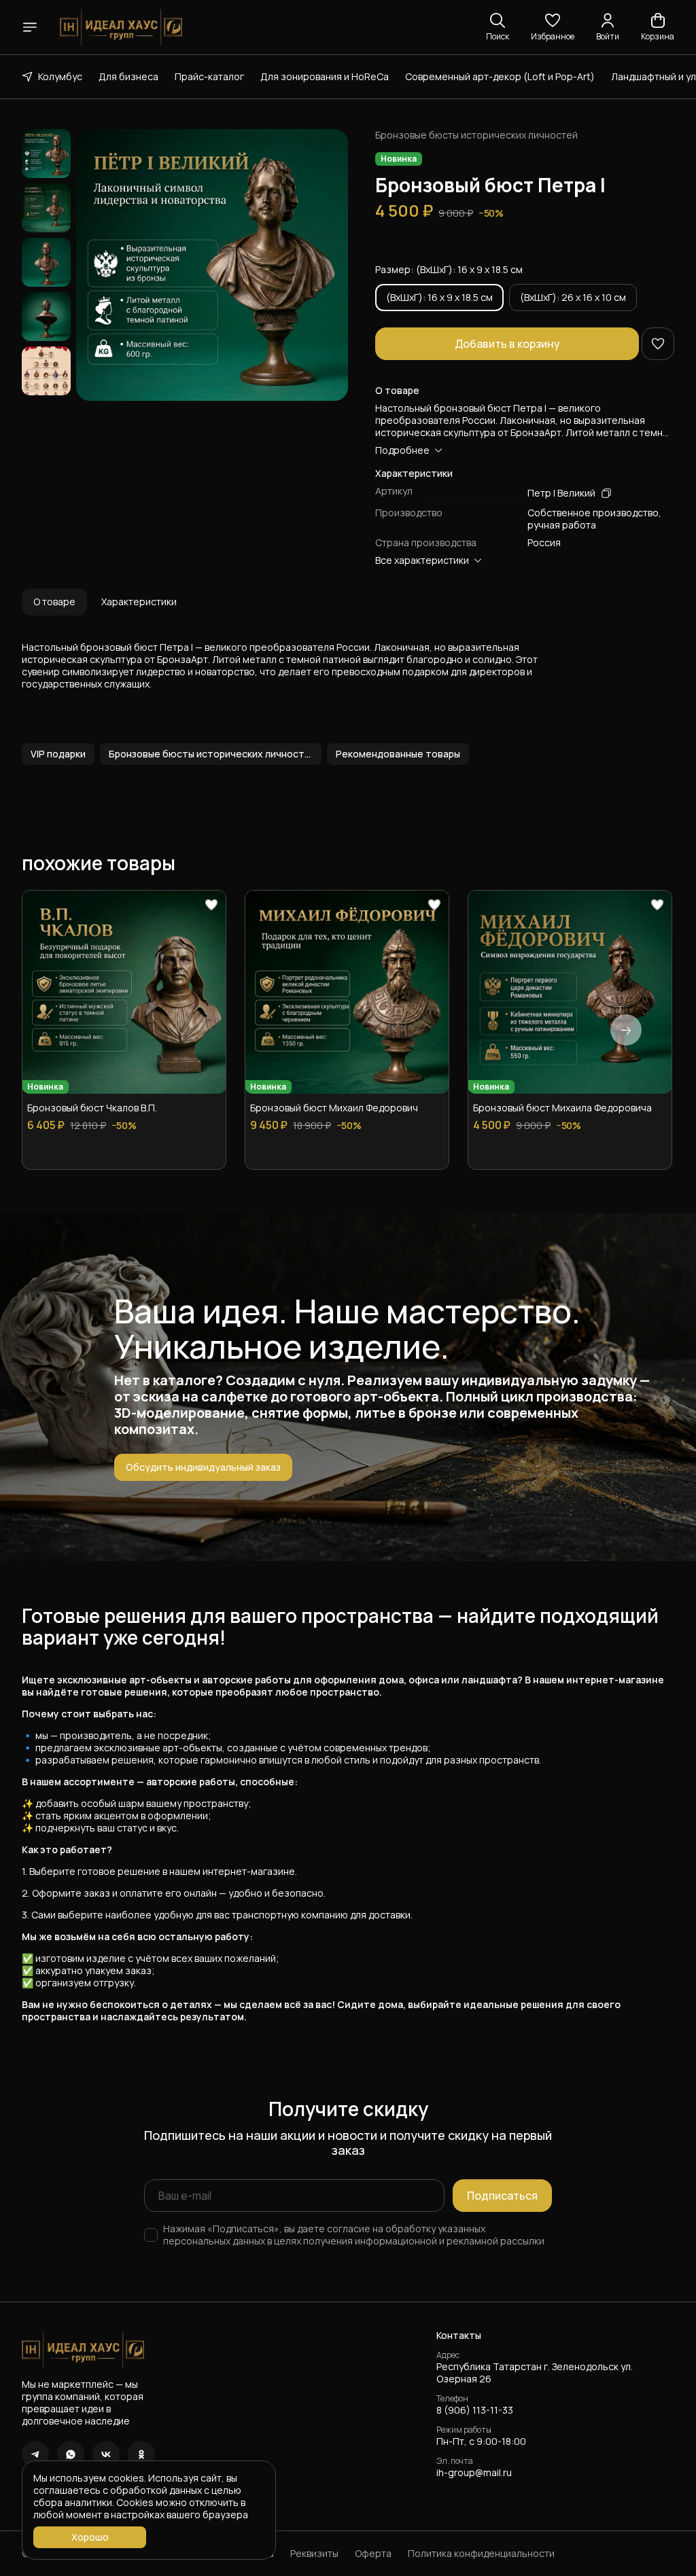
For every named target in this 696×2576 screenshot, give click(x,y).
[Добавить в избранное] (658, 344)
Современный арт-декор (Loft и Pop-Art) (500, 76)
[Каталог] (30, 27)
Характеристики (139, 602)
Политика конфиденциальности (481, 2554)
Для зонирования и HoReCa (325, 76)
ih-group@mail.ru (474, 2473)
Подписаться (502, 2196)
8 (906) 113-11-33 (475, 2410)
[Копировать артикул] (606, 493)
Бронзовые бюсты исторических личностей (476, 135)
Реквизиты (314, 2554)
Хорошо (90, 2537)
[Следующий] (626, 1030)
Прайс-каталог (209, 76)
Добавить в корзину (507, 344)
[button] (553, 27)
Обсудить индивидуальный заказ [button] (203, 1467)
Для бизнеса (128, 76)
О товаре (54, 602)
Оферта (373, 2554)
